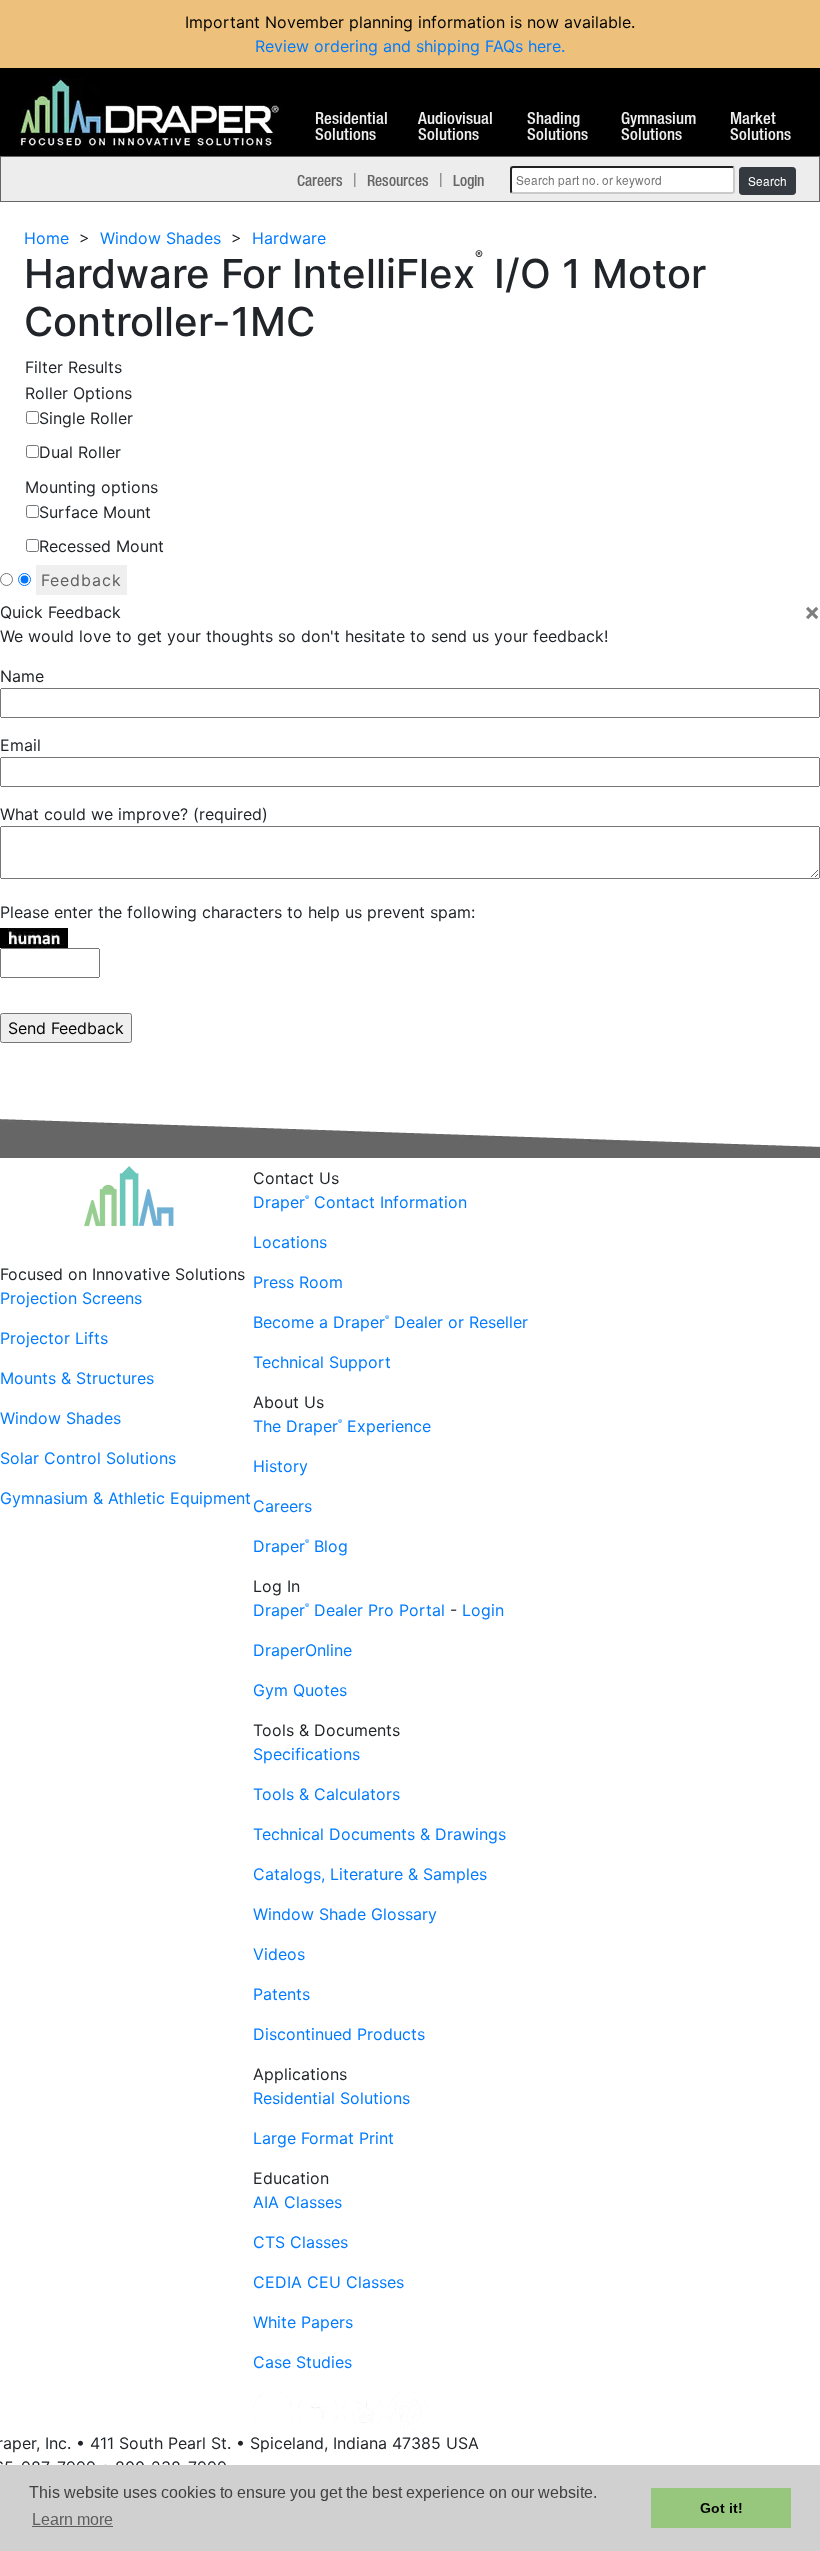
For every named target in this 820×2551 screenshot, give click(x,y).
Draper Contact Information (360, 1202)
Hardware (289, 238)
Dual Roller (80, 452)
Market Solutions (760, 127)
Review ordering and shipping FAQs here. (410, 46)
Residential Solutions (351, 127)
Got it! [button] (721, 2508)
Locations (290, 1242)
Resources (398, 180)
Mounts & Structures (77, 1378)
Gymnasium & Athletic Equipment (125, 1498)
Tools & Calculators (326, 1794)
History (280, 1466)
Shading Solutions (557, 127)
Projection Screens (71, 1298)
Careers (320, 180)
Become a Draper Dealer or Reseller (390, 1322)
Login (468, 180)
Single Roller (86, 418)
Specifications (306, 1754)
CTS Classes (300, 2242)
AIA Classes (297, 2202)
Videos (279, 1954)
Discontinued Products (339, 2034)
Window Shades (160, 238)
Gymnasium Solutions (658, 127)
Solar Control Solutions (88, 1458)
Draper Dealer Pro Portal (349, 1610)
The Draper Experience (342, 1426)
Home (46, 238)
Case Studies (302, 2362)
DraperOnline (302, 1650)
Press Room (298, 1282)
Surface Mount (95, 512)
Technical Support (322, 1362)
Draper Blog (300, 1546)
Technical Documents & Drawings (379, 1834)
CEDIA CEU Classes (328, 2282)
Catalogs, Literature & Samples (370, 1874)
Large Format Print (323, 2138)
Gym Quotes (300, 1690)
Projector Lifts (54, 1338)
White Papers (303, 2322)
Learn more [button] (72, 2519)
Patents (281, 1994)
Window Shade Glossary (345, 1914)
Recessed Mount (101, 546)
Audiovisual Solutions (455, 127)
